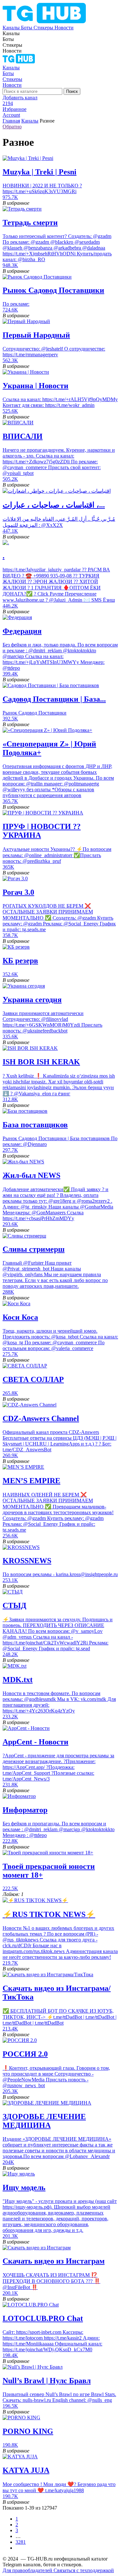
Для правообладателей (28, 2570)
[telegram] (19, 62)
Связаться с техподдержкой (84, 2570)
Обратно (12, 127)
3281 (21, 2542)
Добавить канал (20, 98)
